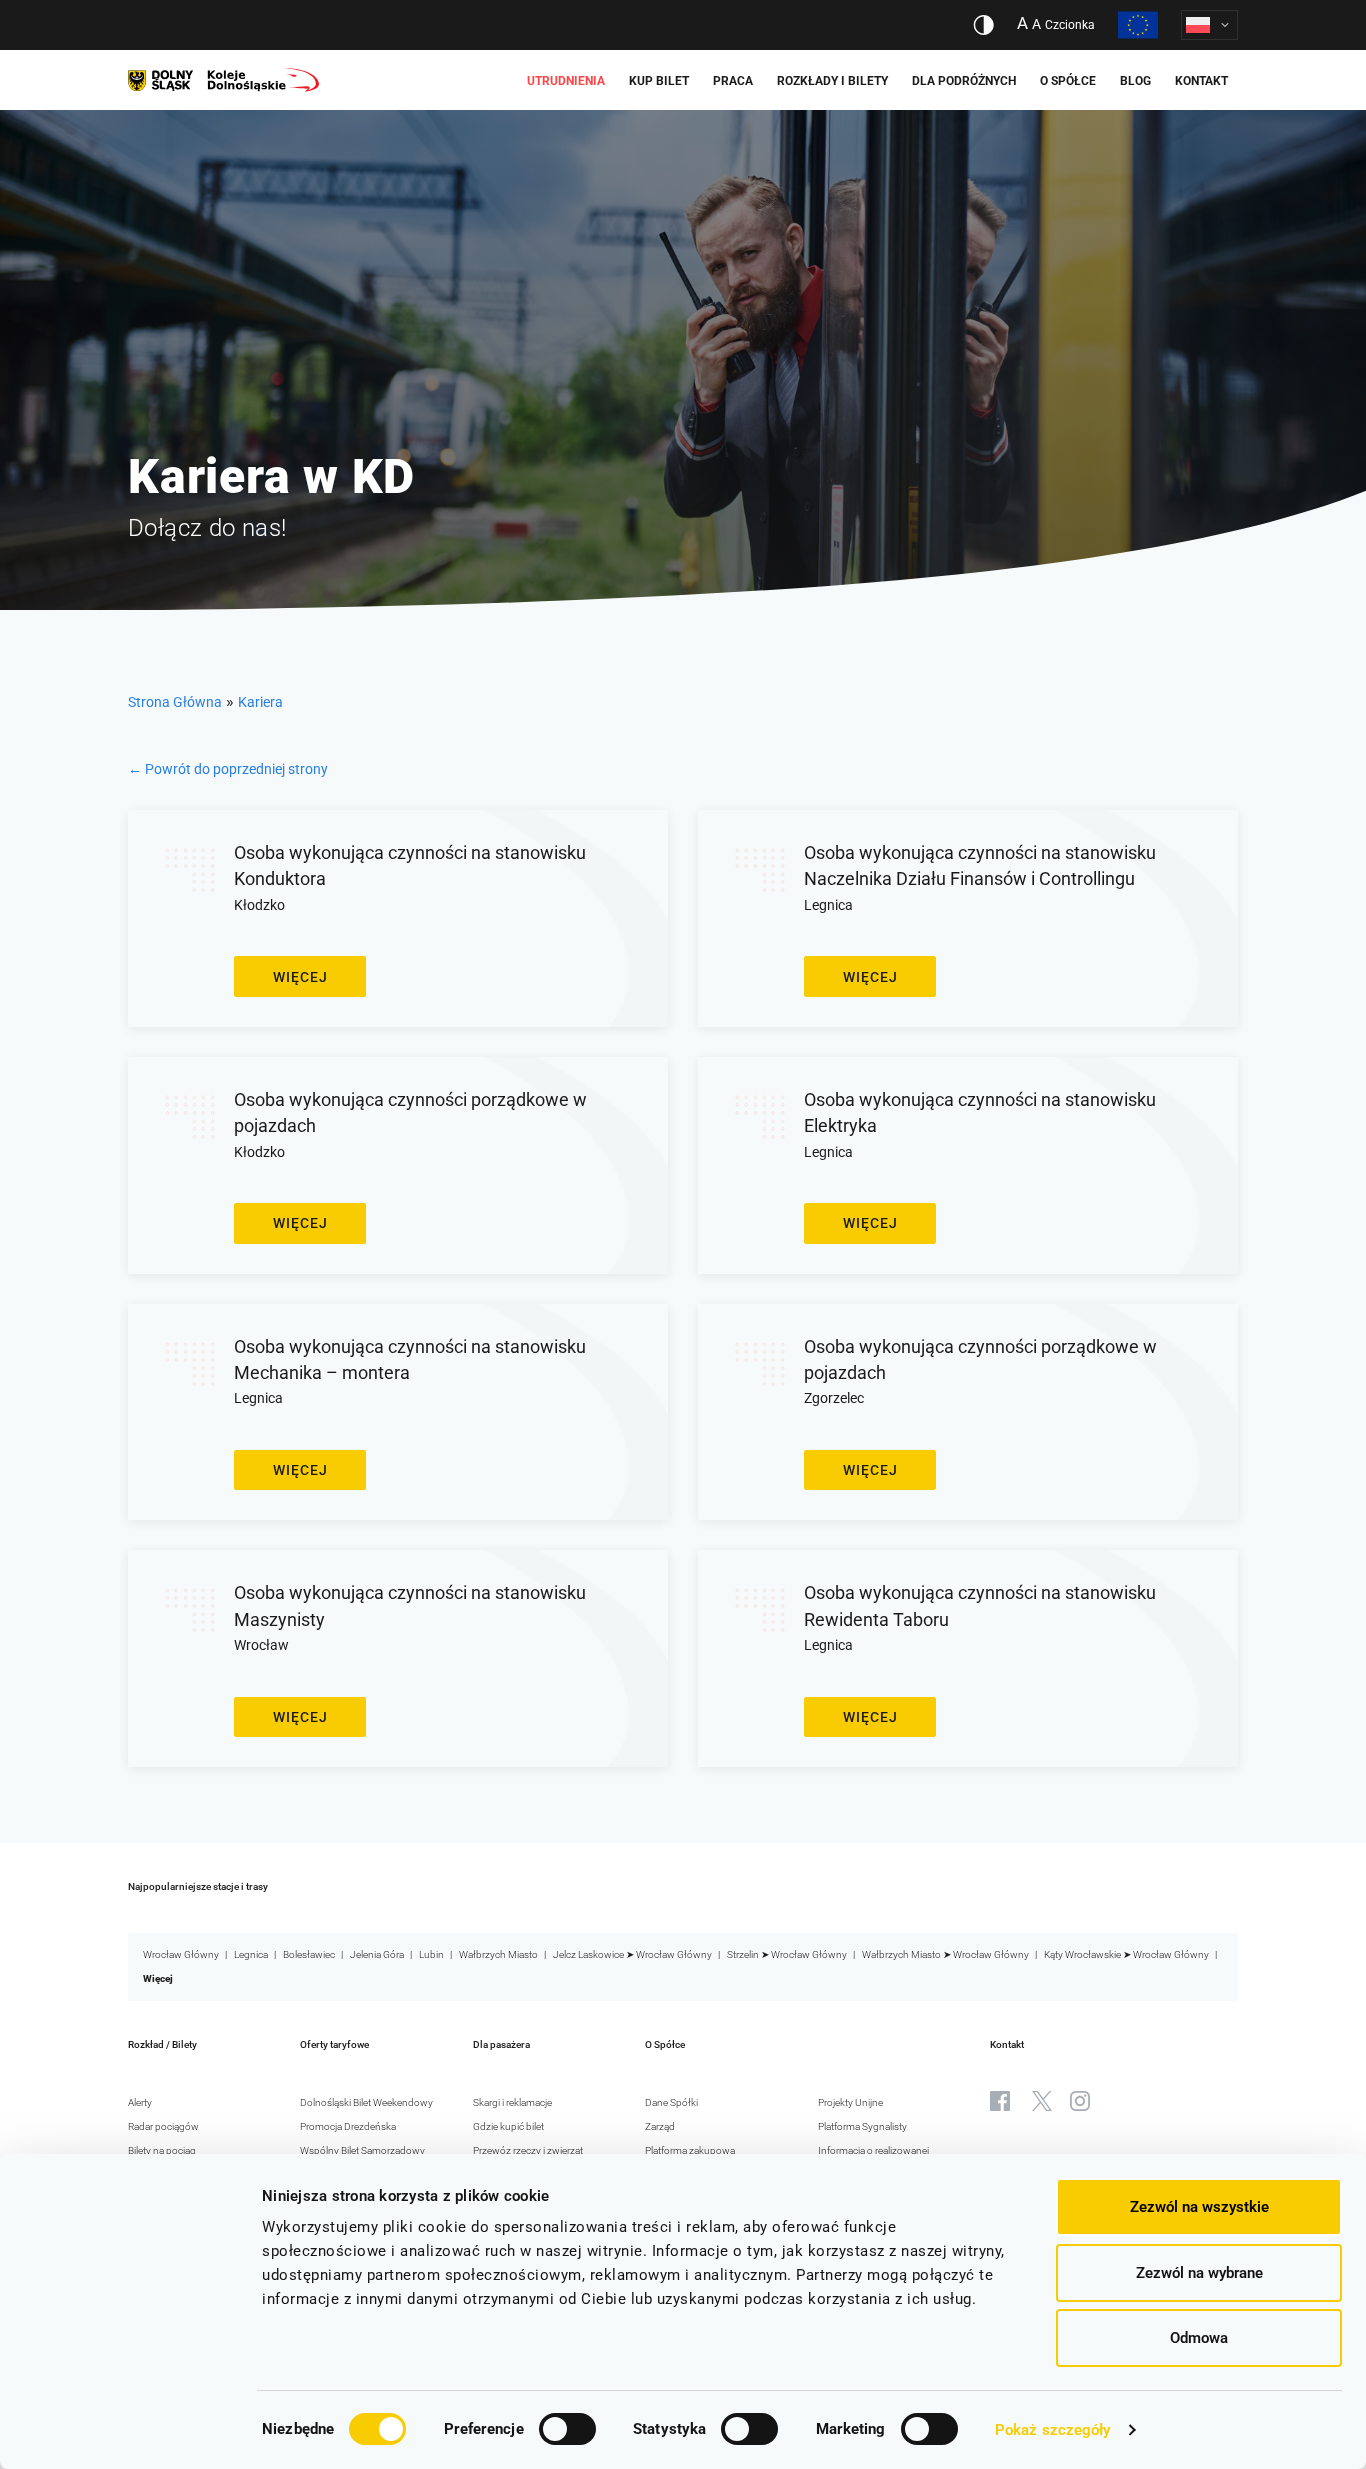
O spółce (1068, 81)
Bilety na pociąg (162, 2150)
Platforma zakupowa (690, 2150)
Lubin (431, 1954)
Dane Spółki (671, 2102)
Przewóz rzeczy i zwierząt (528, 2150)
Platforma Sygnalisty (862, 2126)
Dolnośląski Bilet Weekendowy (366, 2102)
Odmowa (1199, 2338)
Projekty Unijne (850, 2102)
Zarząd (660, 2126)
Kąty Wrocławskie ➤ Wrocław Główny (1126, 1954)
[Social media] (1000, 2101)
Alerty (140, 2102)
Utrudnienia (566, 81)
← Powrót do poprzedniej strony (228, 769)
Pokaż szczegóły (1053, 2430)
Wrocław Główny (181, 1954)
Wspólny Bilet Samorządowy (362, 2150)
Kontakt (1201, 81)
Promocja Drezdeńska (348, 2126)
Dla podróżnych (964, 81)
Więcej (300, 977)
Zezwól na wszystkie (1199, 2207)
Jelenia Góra (377, 1954)
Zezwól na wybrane (1199, 2273)
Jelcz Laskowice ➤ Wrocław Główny (632, 1954)
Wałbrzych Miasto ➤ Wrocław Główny (945, 1954)
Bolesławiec (309, 1954)
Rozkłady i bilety (832, 81)
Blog (1135, 81)
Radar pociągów (163, 2126)
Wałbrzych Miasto (498, 1954)
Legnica (251, 1954)
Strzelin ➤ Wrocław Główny (787, 1954)
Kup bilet (659, 81)
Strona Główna (175, 702)
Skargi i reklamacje (512, 2102)
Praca (733, 81)
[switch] (567, 2429)
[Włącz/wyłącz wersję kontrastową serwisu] (983, 25)
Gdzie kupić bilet (508, 2126)
